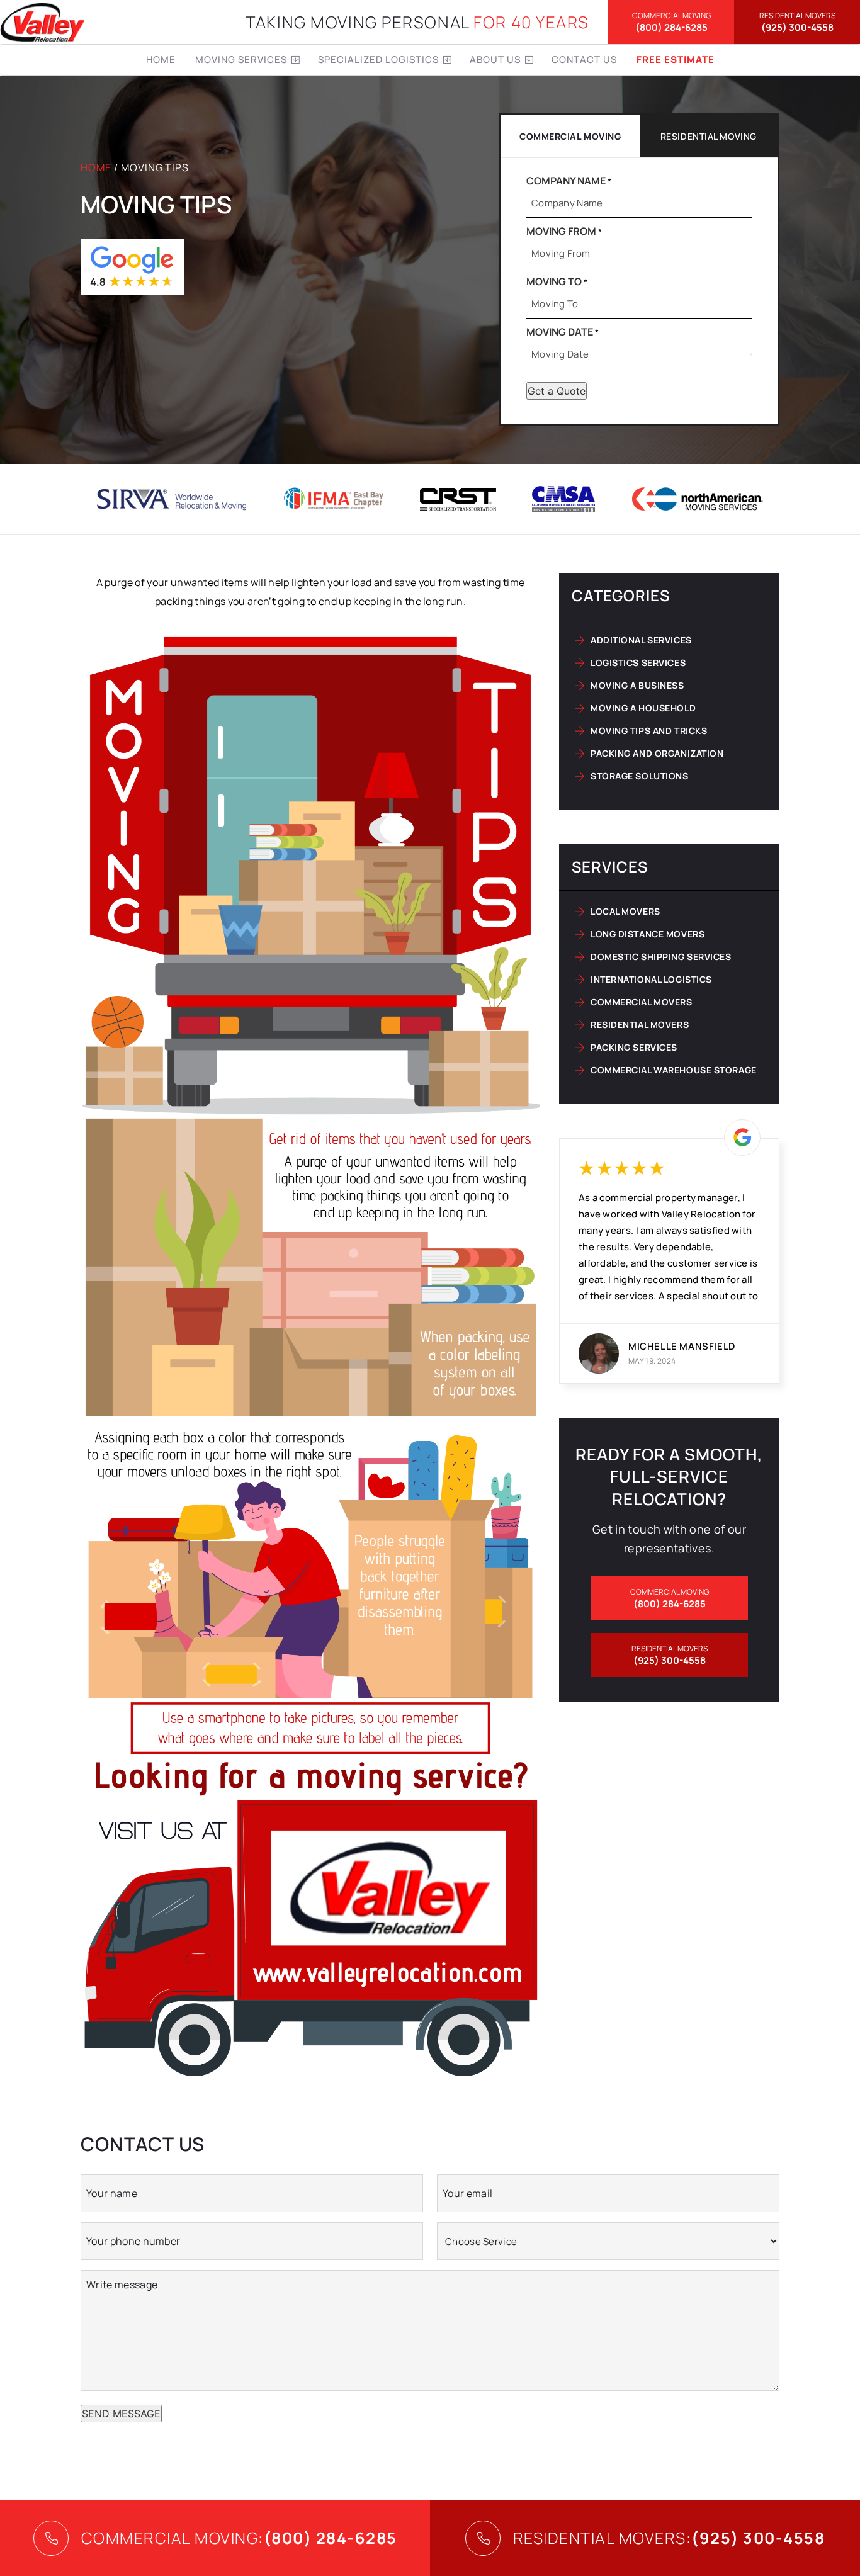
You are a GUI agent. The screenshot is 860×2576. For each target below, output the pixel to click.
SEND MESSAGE (121, 2414)
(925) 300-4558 (797, 22)
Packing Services (634, 1047)
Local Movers (625, 911)
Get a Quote (557, 391)
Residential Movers (640, 1025)
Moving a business (637, 685)
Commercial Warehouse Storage (674, 1070)
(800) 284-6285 (671, 22)
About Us (495, 59)
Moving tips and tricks (649, 731)
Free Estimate (676, 59)
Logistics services (638, 663)
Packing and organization (657, 753)
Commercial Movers (642, 1002)
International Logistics (651, 979)
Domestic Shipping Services (661, 957)
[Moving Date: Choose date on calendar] (751, 354)
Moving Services (241, 59)
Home (161, 59)
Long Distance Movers (648, 934)
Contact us (584, 59)
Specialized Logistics (378, 59)
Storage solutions (640, 776)
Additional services (641, 640)
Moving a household (643, 708)
